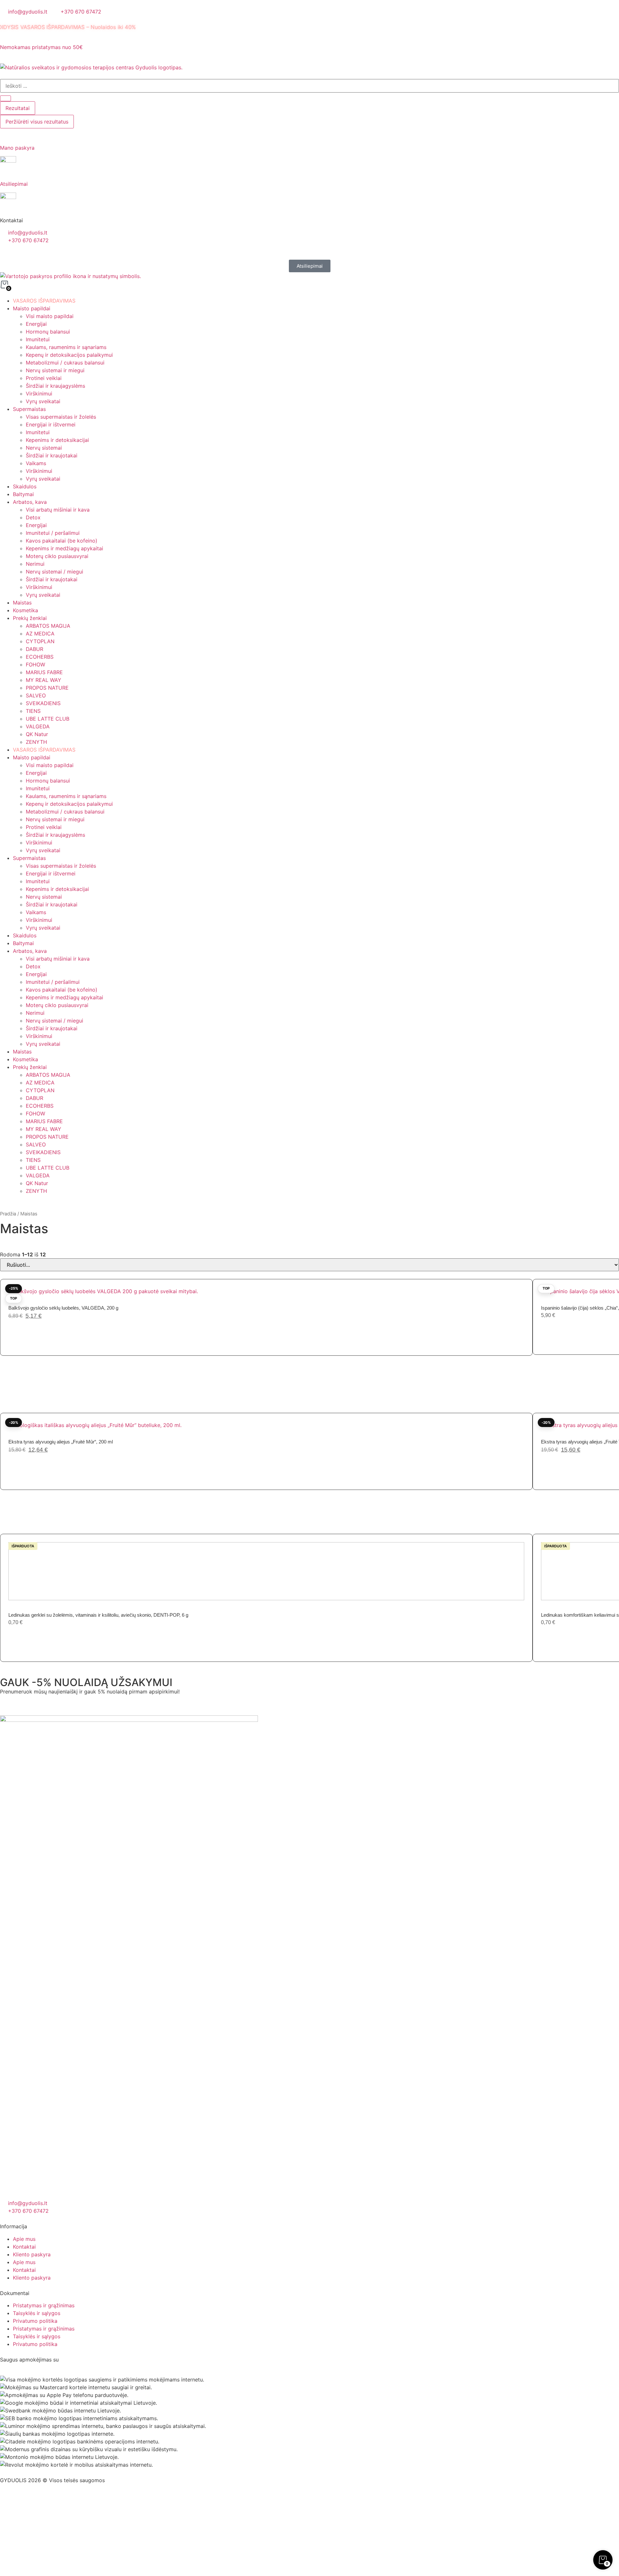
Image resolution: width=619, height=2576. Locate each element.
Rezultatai (18, 108)
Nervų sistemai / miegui (54, 572)
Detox (33, 517)
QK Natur (37, 734)
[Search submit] (5, 98)
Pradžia (8, 1214)
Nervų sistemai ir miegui (55, 370)
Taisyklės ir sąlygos (37, 2313)
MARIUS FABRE (44, 672)
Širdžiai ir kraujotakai (52, 455)
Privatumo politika (35, 2321)
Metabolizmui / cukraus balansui (65, 363)
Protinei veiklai (44, 378)
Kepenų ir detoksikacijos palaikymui (69, 355)
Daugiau (26, 1637)
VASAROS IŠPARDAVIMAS (44, 301)
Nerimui (35, 564)
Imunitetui (38, 339)
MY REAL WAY (44, 680)
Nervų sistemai (44, 448)
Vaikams (36, 463)
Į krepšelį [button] (28, 1331)
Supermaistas (29, 409)
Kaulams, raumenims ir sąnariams (66, 347)
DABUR (34, 649)
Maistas (22, 603)
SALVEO (36, 695)
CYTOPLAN (40, 641)
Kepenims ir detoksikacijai (57, 440)
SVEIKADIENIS (43, 703)
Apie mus (24, 2239)
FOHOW (35, 664)
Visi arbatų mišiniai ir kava (58, 510)
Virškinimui (39, 394)
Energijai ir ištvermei (51, 424)
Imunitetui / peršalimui (53, 533)
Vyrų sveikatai (43, 401)
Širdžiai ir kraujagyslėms (55, 386)
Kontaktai (24, 2247)
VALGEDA (38, 726)
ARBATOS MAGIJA (48, 626)
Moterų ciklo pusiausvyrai (57, 556)
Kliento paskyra (32, 2254)
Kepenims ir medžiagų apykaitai (64, 548)
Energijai (36, 324)
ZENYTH (36, 742)
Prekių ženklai (30, 618)
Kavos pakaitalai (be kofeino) (62, 541)
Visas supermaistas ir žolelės (61, 417)
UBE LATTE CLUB (48, 719)
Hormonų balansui (48, 332)
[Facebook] (8, 2505)
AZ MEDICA (40, 634)
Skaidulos (25, 486)
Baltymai (23, 494)
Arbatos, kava (30, 502)
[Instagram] (26, 2505)
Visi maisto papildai (50, 316)
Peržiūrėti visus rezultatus (37, 122)
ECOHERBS (40, 657)
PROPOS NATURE (47, 688)
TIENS (33, 711)
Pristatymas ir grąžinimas (44, 2305)
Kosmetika (25, 610)
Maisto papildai (32, 308)
